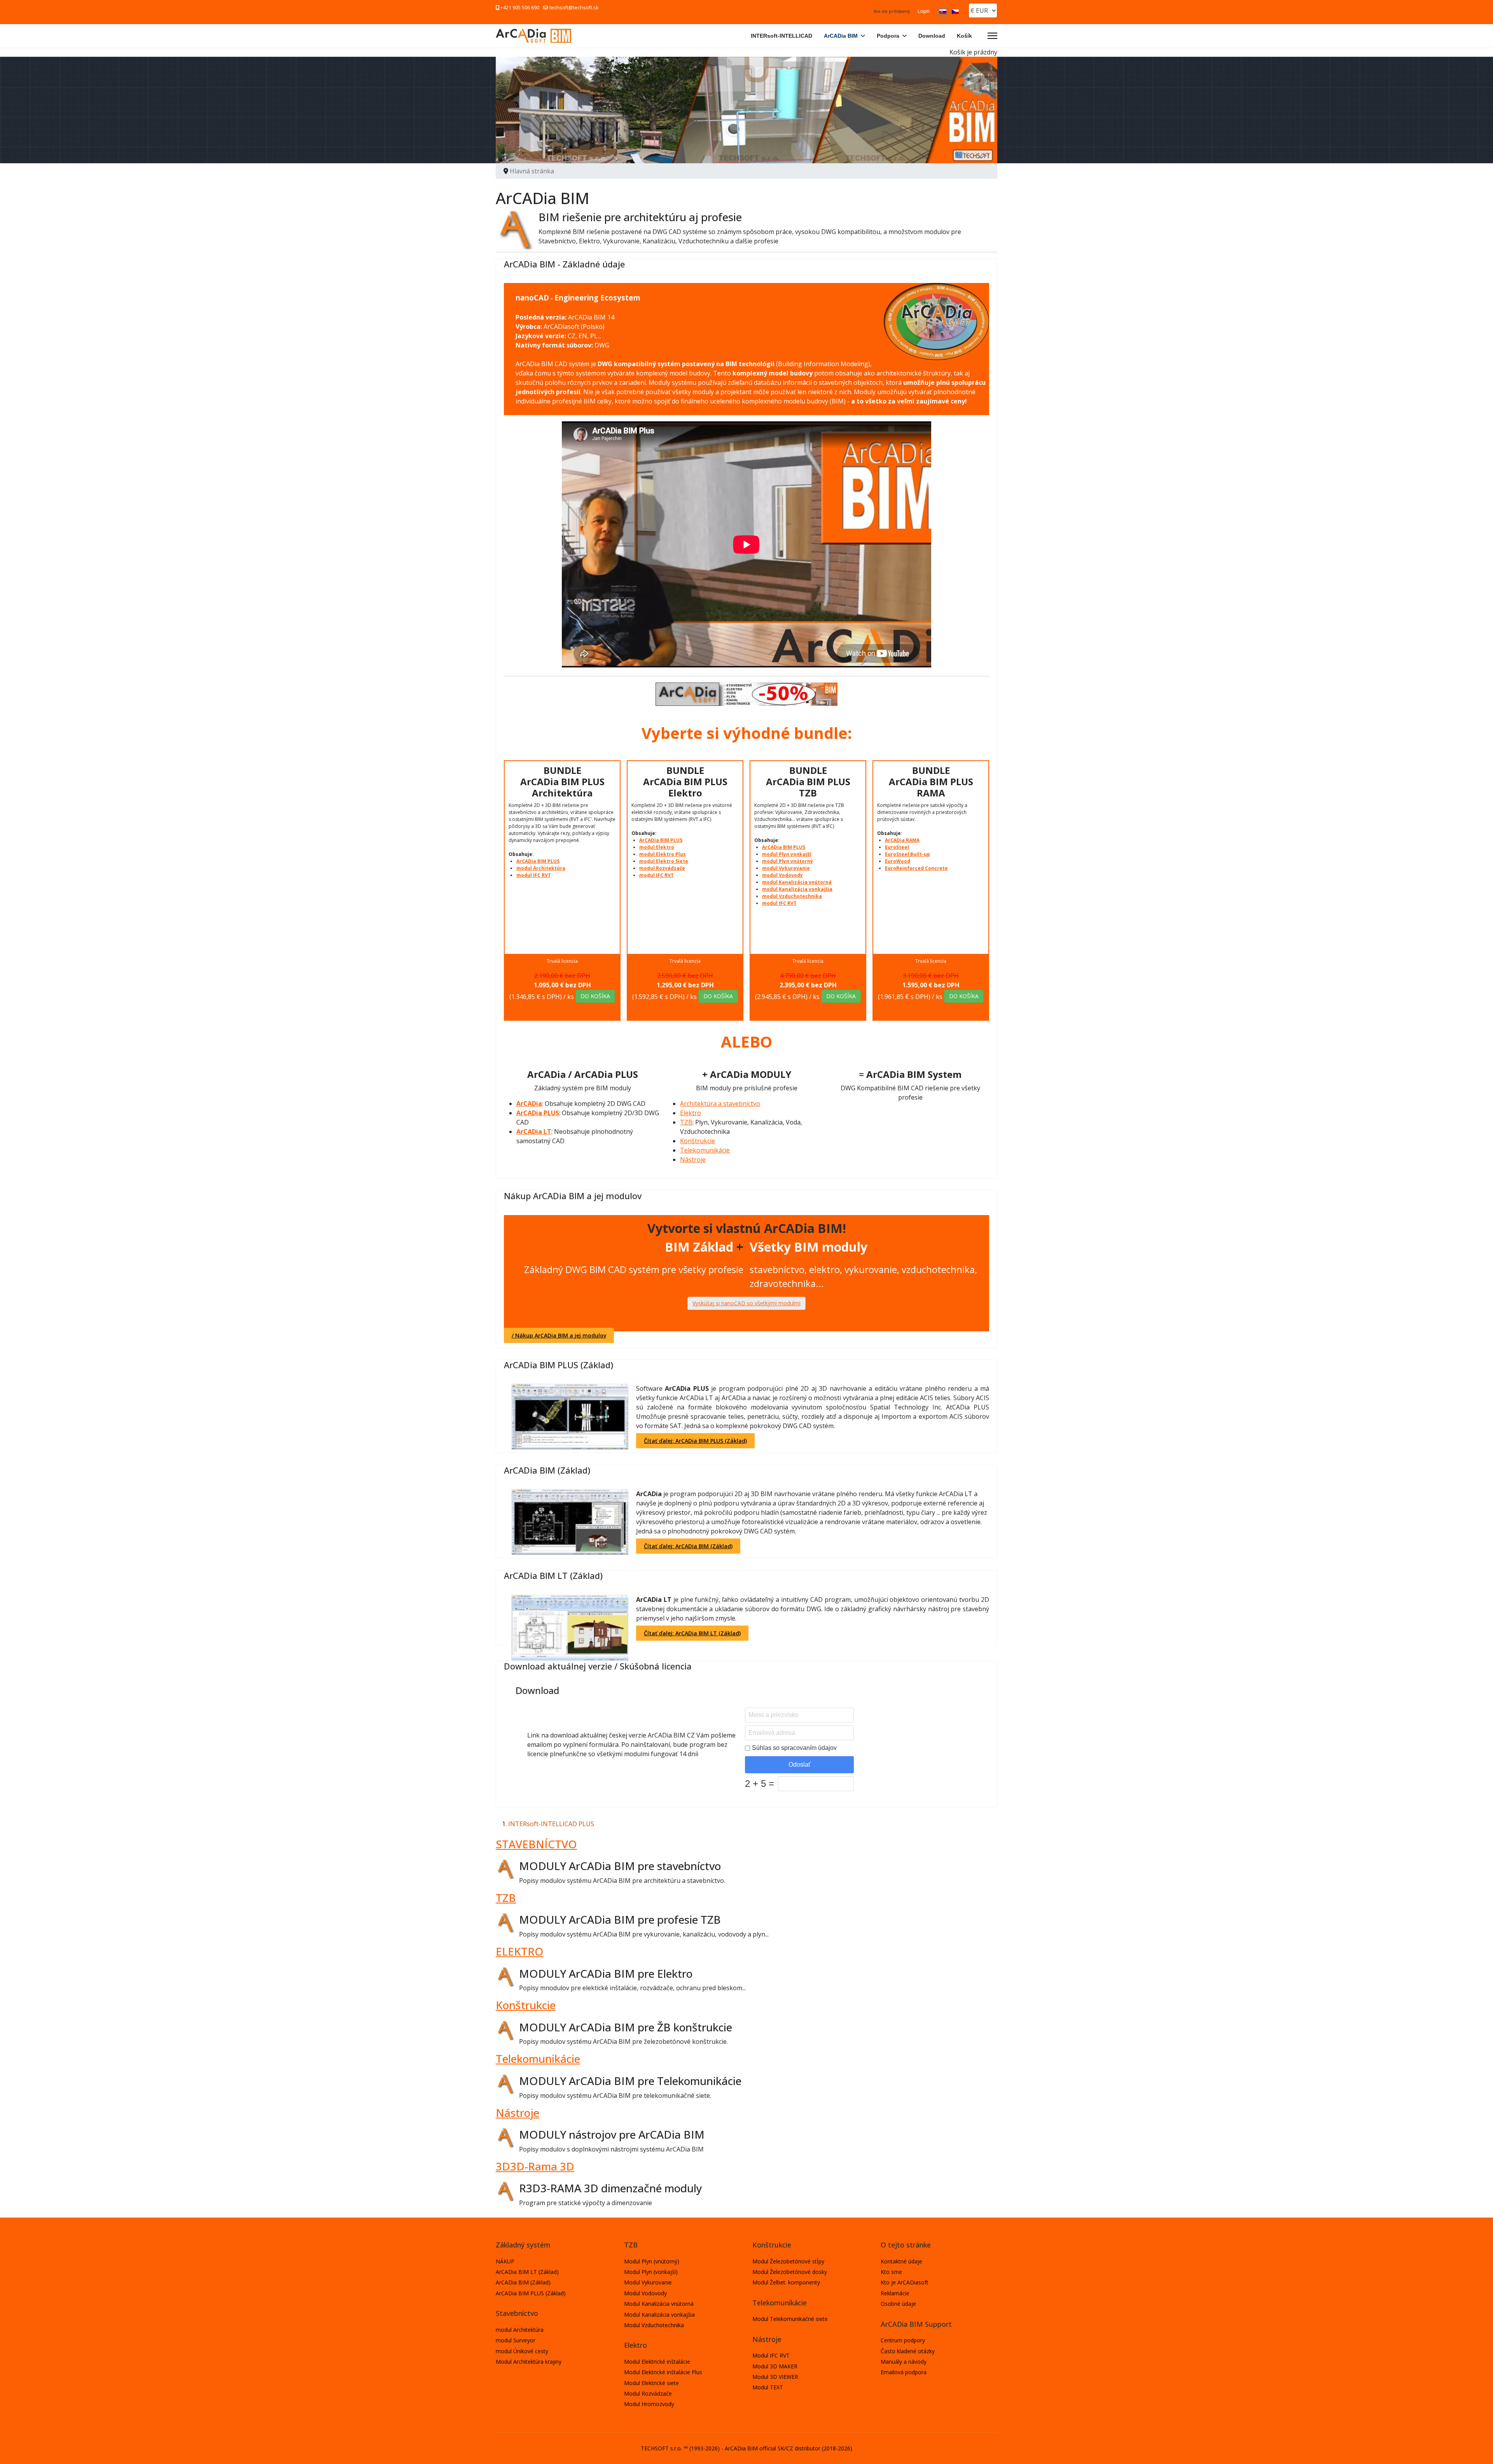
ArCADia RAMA (902, 840)
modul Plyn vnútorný (788, 861)
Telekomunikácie (705, 1150)
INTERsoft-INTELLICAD (781, 36)
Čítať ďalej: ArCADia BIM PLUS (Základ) (695, 1441)
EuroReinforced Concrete (916, 868)
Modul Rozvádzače (648, 2393)
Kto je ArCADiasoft (905, 2282)
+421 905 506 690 (520, 8)
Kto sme (891, 2272)
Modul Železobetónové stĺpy (788, 2261)
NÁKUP (505, 2261)
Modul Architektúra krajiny (529, 2362)
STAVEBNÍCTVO (536, 1844)
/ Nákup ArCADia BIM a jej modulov (559, 1335)
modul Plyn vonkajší (787, 854)
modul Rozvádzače (662, 868)
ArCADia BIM (841, 36)
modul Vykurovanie (786, 868)
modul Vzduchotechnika (792, 896)
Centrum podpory (903, 2340)
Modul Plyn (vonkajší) (651, 2272)
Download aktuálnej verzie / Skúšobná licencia (598, 1666)
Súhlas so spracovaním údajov (794, 1748)
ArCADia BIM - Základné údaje (564, 264)
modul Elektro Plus (663, 854)
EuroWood (898, 861)
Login (924, 11)
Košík (964, 36)
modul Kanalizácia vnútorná (797, 882)
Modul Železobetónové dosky (790, 2272)
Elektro (691, 1113)
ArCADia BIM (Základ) (547, 1470)
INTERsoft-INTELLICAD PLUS (551, 1824)
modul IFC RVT (534, 875)
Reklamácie (895, 2293)
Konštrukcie (698, 1141)
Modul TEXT (768, 2387)
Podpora (888, 36)
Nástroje (693, 1160)
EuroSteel (897, 847)
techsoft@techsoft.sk (574, 8)
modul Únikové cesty (522, 2351)
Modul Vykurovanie (648, 2282)
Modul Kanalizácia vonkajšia (659, 2315)
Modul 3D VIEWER (775, 2377)
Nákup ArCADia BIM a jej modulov (573, 1196)
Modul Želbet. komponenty (786, 2282)
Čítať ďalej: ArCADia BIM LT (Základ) (692, 1633)
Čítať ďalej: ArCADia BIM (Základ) (688, 1546)
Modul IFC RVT (771, 2355)
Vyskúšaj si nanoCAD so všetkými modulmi (746, 1303)
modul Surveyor (516, 2340)
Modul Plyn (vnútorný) (652, 2261)
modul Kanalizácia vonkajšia (797, 889)
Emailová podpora (904, 2372)
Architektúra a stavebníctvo (720, 1104)
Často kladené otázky (908, 2351)
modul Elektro (657, 847)
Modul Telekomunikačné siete (790, 2319)
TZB (686, 1122)
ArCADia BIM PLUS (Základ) (559, 1365)
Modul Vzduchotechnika (654, 2325)
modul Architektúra (541, 868)
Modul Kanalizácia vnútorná (659, 2304)
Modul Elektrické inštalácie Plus (663, 2372)
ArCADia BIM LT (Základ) (553, 1575)
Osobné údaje (898, 2304)
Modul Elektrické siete (651, 2383)
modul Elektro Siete (664, 861)
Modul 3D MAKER (775, 2366)
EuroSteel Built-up (907, 854)
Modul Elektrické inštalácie (657, 2362)
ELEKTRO (520, 1951)
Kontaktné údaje (901, 2261)
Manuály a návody (904, 2362)
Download (932, 36)
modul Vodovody (782, 875)
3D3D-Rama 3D (535, 2166)
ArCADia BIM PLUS (538, 861)
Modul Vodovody (645, 2293)
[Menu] (992, 36)
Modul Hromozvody (649, 2404)
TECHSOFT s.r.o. (661, 2448)
